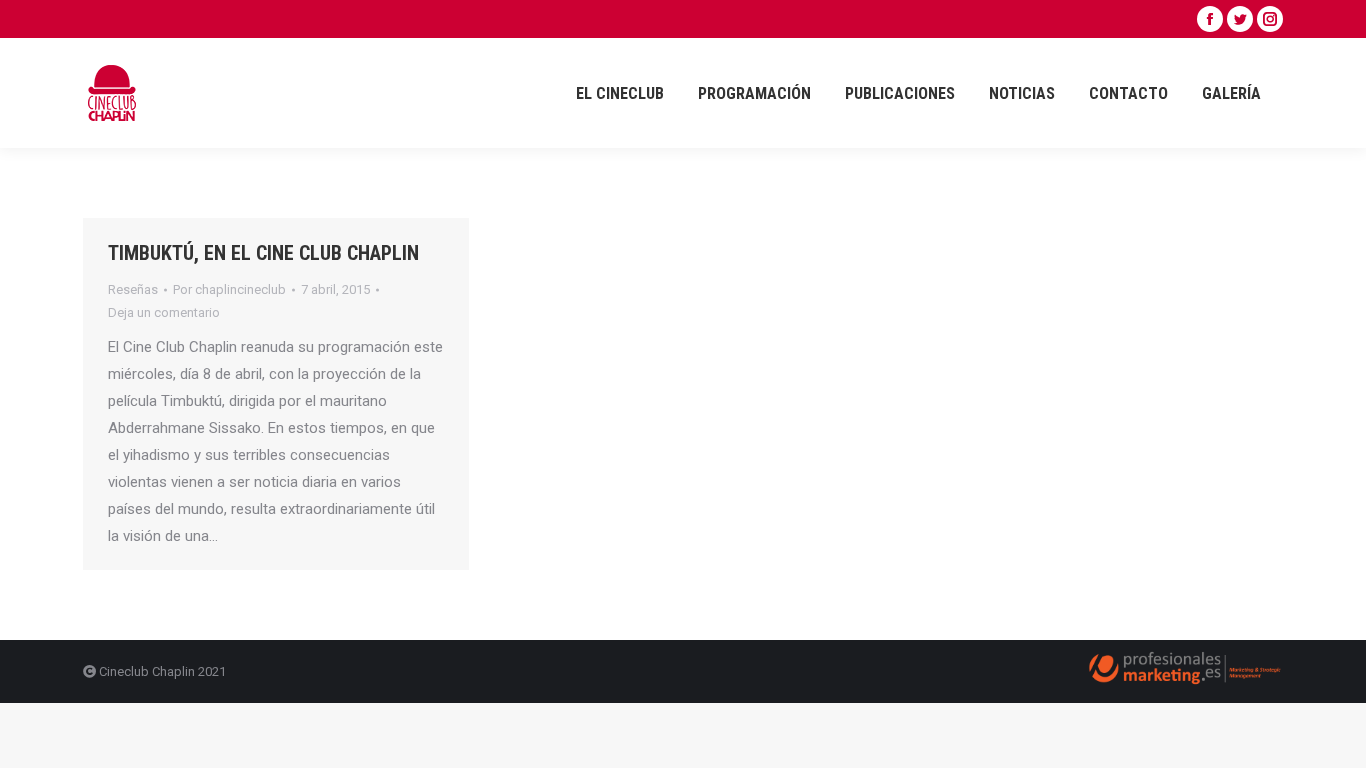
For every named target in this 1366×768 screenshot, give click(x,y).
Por (229, 289)
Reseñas (133, 289)
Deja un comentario (164, 312)
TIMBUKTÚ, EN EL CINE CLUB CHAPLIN (263, 253)
